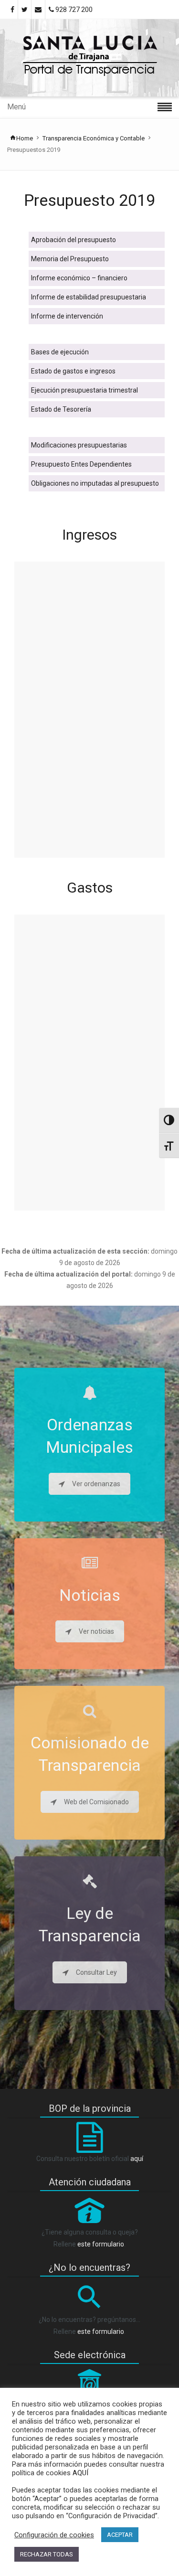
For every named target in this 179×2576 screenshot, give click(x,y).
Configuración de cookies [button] (54, 2535)
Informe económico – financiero (79, 278)
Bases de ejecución (60, 352)
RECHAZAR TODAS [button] (47, 2554)
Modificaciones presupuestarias (79, 445)
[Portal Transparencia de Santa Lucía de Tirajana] (89, 58)
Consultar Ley (96, 1972)
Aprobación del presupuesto (74, 240)
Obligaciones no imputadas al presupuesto (95, 483)
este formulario (101, 2244)
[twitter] (25, 10)
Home (25, 138)
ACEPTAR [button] (120, 2535)
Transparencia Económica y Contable (94, 138)
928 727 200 (73, 10)
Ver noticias (96, 1631)
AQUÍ (79, 2473)
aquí (137, 2159)
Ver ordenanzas (96, 1484)
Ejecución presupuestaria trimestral (84, 390)
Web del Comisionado (96, 1802)
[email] (38, 10)
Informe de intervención (67, 316)
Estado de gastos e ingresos (73, 371)
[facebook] (12, 10)
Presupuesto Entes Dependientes (81, 464)
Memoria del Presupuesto (70, 259)
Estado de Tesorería (61, 409)
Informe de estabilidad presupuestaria (89, 297)
